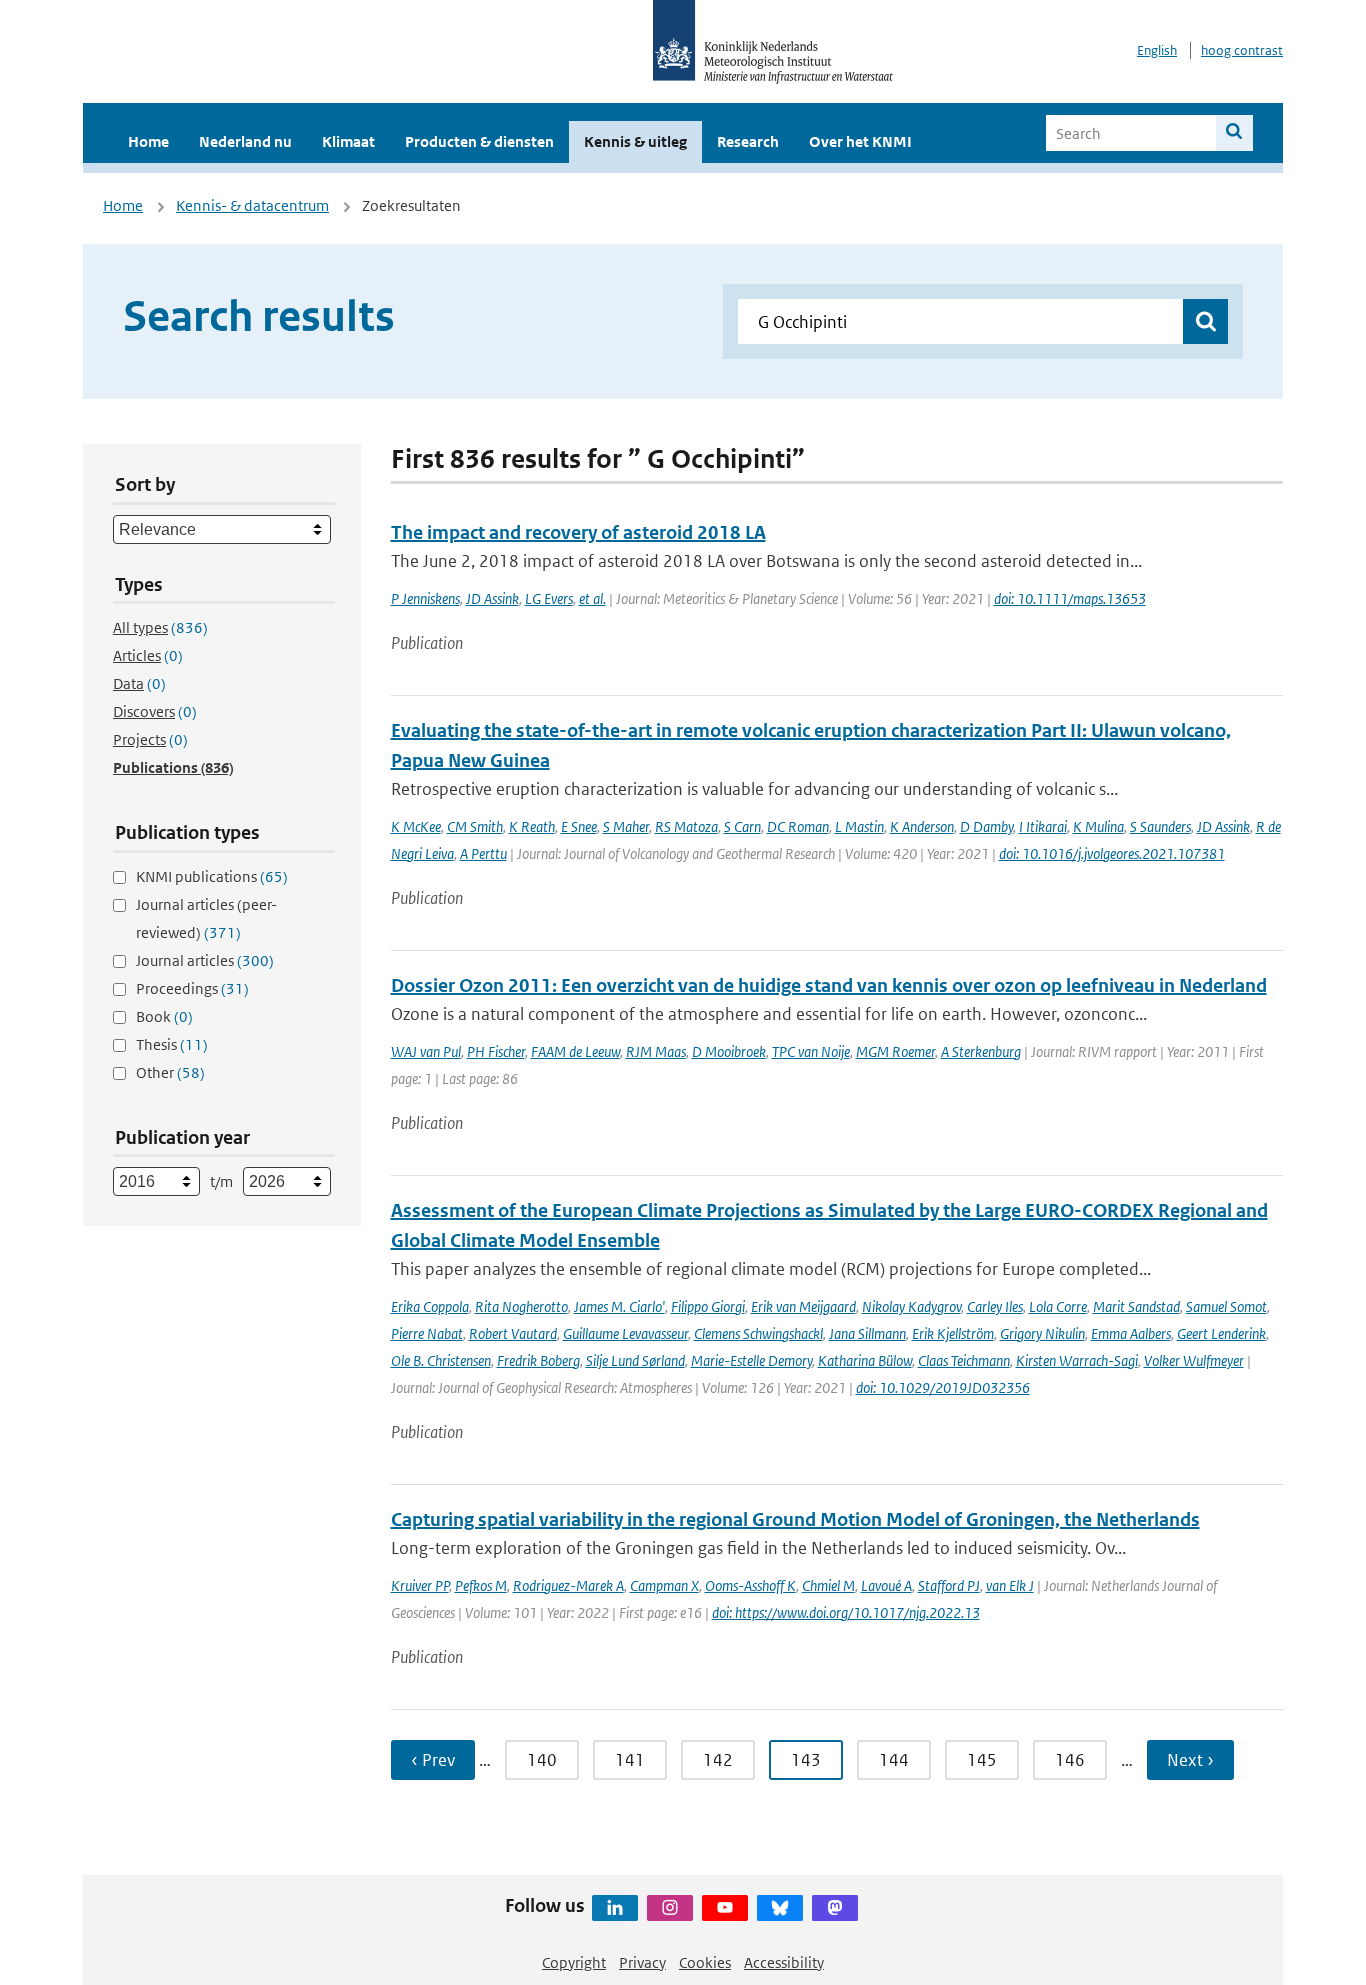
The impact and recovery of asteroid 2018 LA (578, 532)
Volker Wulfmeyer (1194, 1360)
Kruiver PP (420, 1585)
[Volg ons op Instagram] (670, 1908)
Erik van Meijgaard (803, 1306)
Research (748, 141)
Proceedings (192, 988)
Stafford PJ (949, 1585)
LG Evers (549, 598)
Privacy (642, 1962)
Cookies (705, 1962)
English (1157, 50)
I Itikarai (1043, 826)
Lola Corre (1058, 1306)
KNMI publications (212, 876)
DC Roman (798, 826)
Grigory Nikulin (1042, 1333)
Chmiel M (828, 1585)
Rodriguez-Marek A (568, 1585)
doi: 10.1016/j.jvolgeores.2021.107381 (1112, 853)
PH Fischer (496, 1051)
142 (718, 1760)
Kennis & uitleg (635, 141)
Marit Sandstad (1136, 1306)
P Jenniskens (425, 598)
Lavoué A (886, 1585)
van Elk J (1010, 1585)
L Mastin (859, 826)
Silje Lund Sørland (635, 1360)
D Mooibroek (729, 1051)
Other (170, 1072)
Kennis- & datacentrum (252, 205)
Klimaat (348, 141)
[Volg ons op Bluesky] (780, 1908)
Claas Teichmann (964, 1360)
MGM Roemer (895, 1051)
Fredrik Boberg (538, 1360)
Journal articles (205, 960)
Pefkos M (481, 1585)
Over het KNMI (860, 141)
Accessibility (784, 1962)
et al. (592, 598)
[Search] (1234, 133)
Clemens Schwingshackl (758, 1333)
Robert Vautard (513, 1333)
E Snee (579, 826)
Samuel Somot (1226, 1306)
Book (164, 1016)
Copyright (574, 1962)
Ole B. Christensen (441, 1360)
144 (894, 1760)
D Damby (986, 826)
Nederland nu (245, 141)
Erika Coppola (430, 1306)
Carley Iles (995, 1306)
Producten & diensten (479, 141)
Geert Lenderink (1221, 1333)
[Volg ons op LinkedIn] (615, 1908)
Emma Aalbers (1131, 1333)
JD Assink (492, 598)
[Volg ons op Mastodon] (835, 1908)
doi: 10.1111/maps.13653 (1070, 598)
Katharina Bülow (865, 1360)
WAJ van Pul (426, 1051)
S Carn (742, 826)
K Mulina (1098, 826)
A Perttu (483, 853)
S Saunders (1160, 826)
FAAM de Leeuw (575, 1051)
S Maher (626, 826)
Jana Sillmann (867, 1333)
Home (148, 141)
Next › (1190, 1760)
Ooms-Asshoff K (750, 1585)
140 (542, 1760)
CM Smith (475, 826)
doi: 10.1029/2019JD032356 (943, 1387)
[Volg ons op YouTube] (725, 1908)
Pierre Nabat (427, 1333)
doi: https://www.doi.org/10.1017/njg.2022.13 (846, 1612)
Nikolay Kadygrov (911, 1306)
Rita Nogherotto (521, 1306)
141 (630, 1760)
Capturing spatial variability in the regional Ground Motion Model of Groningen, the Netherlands (795, 1519)
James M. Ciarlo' (619, 1306)
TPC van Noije (811, 1051)
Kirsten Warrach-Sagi (1077, 1360)
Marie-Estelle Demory (751, 1360)
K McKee (416, 826)
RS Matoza (686, 826)
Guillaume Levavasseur (625, 1333)
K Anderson (922, 826)
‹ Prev (433, 1760)
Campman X (664, 1585)
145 (982, 1760)
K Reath (532, 826)
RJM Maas (656, 1051)
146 (1070, 1760)
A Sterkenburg (981, 1051)
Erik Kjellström (953, 1333)
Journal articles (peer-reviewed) (206, 918)
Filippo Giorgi (708, 1306)
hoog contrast (1242, 50)
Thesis (172, 1044)
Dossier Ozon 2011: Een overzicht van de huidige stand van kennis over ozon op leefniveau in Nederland (829, 985)
